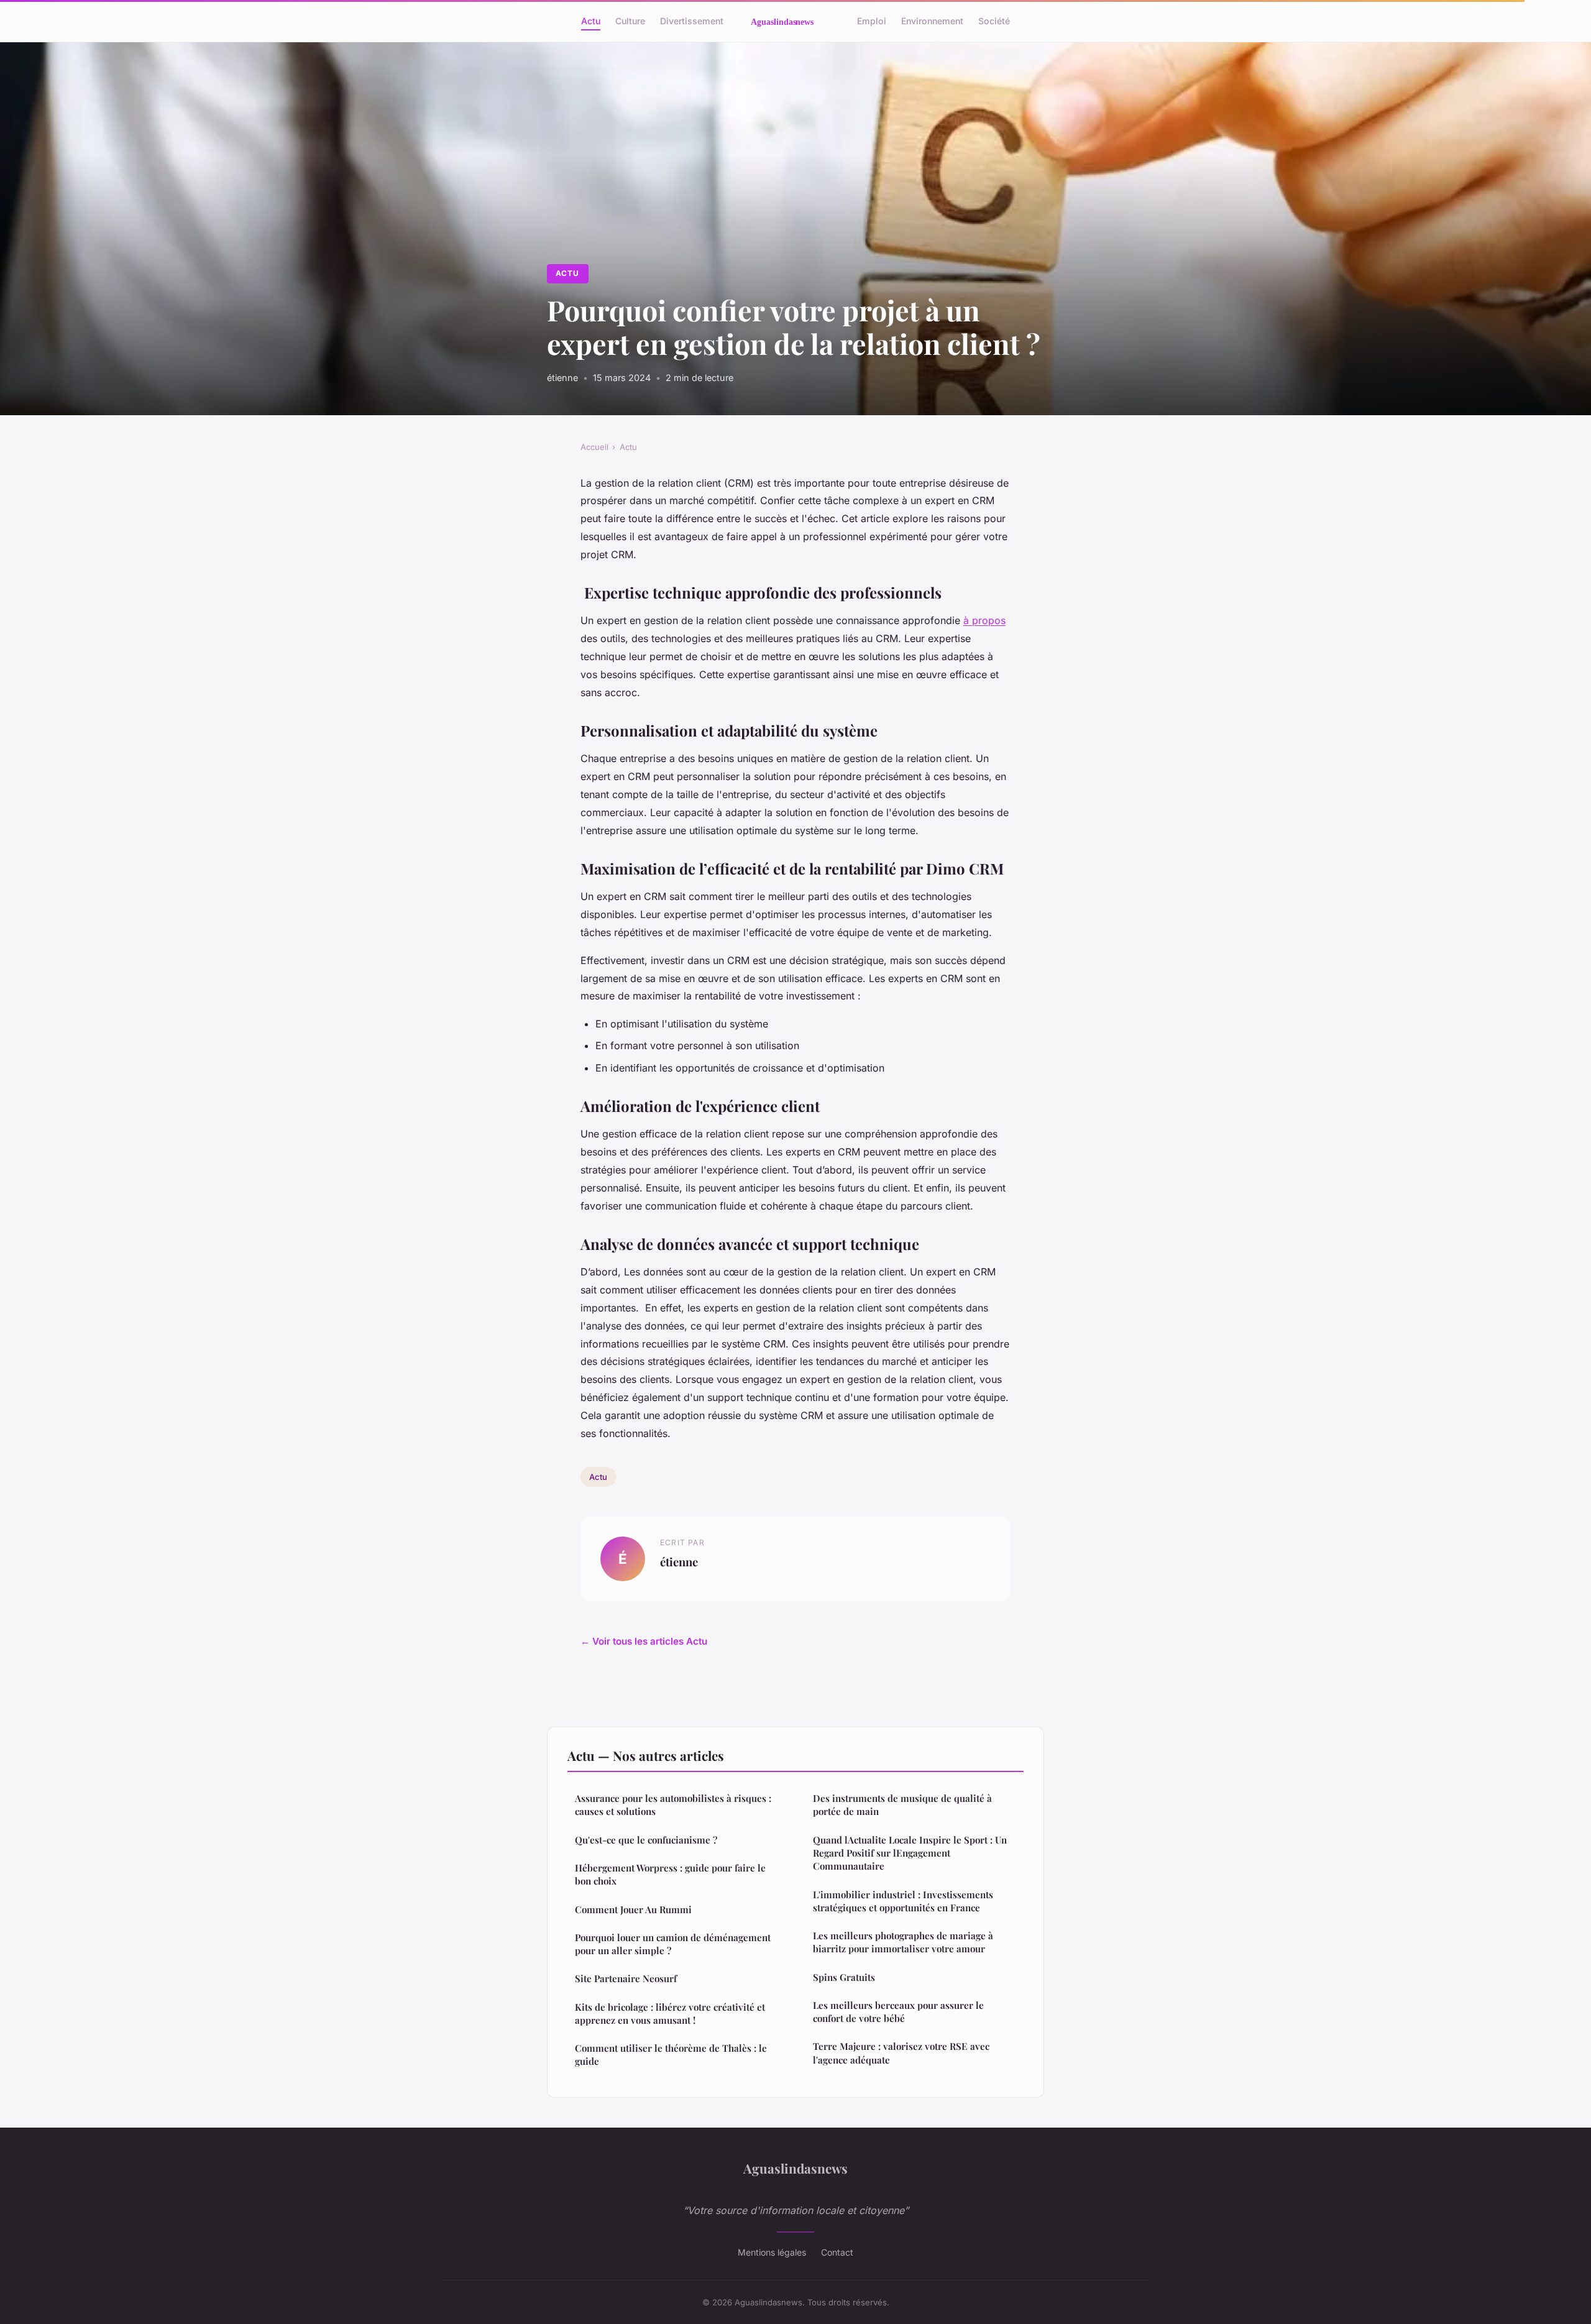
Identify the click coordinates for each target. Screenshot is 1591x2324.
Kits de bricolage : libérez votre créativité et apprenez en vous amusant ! (670, 2014)
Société (994, 21)
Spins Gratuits (844, 1977)
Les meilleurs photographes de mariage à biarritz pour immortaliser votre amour (903, 1942)
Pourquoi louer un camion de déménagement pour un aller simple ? (673, 1944)
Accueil (594, 447)
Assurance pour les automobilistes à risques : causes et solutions (673, 1805)
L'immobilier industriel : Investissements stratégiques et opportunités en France (903, 1901)
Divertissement (692, 21)
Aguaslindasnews (795, 2168)
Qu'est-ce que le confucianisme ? (646, 1840)
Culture (630, 21)
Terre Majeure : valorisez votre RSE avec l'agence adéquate (901, 2053)
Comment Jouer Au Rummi (633, 1909)
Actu (591, 21)
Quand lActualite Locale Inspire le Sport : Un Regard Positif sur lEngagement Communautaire (910, 1853)
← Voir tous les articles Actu (644, 1641)
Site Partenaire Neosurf (626, 1978)
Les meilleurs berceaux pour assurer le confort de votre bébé (898, 2012)
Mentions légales (772, 2252)
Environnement (932, 21)
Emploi (872, 21)
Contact (837, 2252)
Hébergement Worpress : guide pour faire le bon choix (670, 1874)
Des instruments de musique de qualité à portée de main (902, 1805)
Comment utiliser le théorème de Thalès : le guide (671, 2055)
